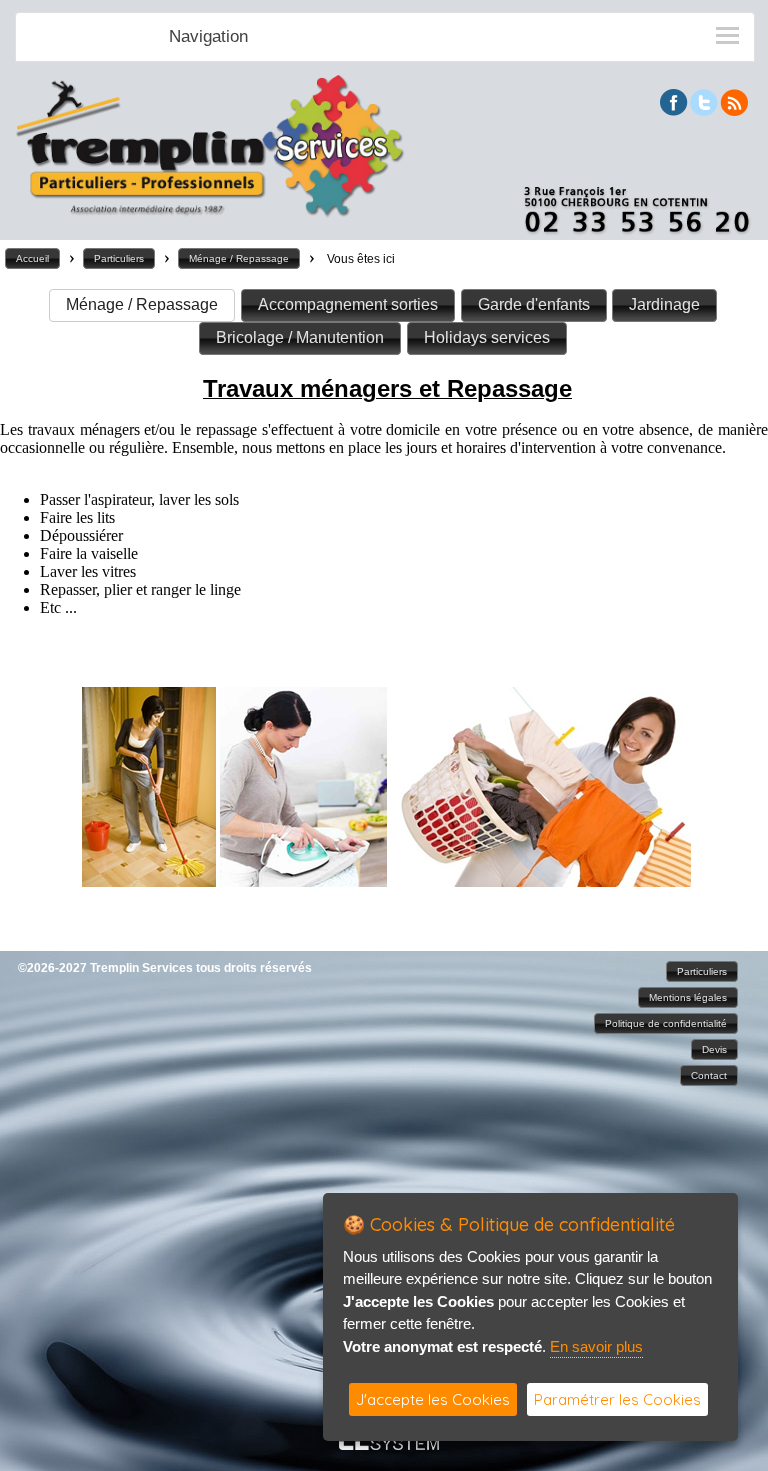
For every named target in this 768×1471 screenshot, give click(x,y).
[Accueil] (210, 213)
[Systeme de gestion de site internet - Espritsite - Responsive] (389, 1444)
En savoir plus (596, 1346)
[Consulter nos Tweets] (704, 110)
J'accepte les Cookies (433, 1399)
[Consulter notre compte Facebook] (674, 110)
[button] (32, 258)
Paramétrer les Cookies (617, 1399)
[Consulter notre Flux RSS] (734, 110)
